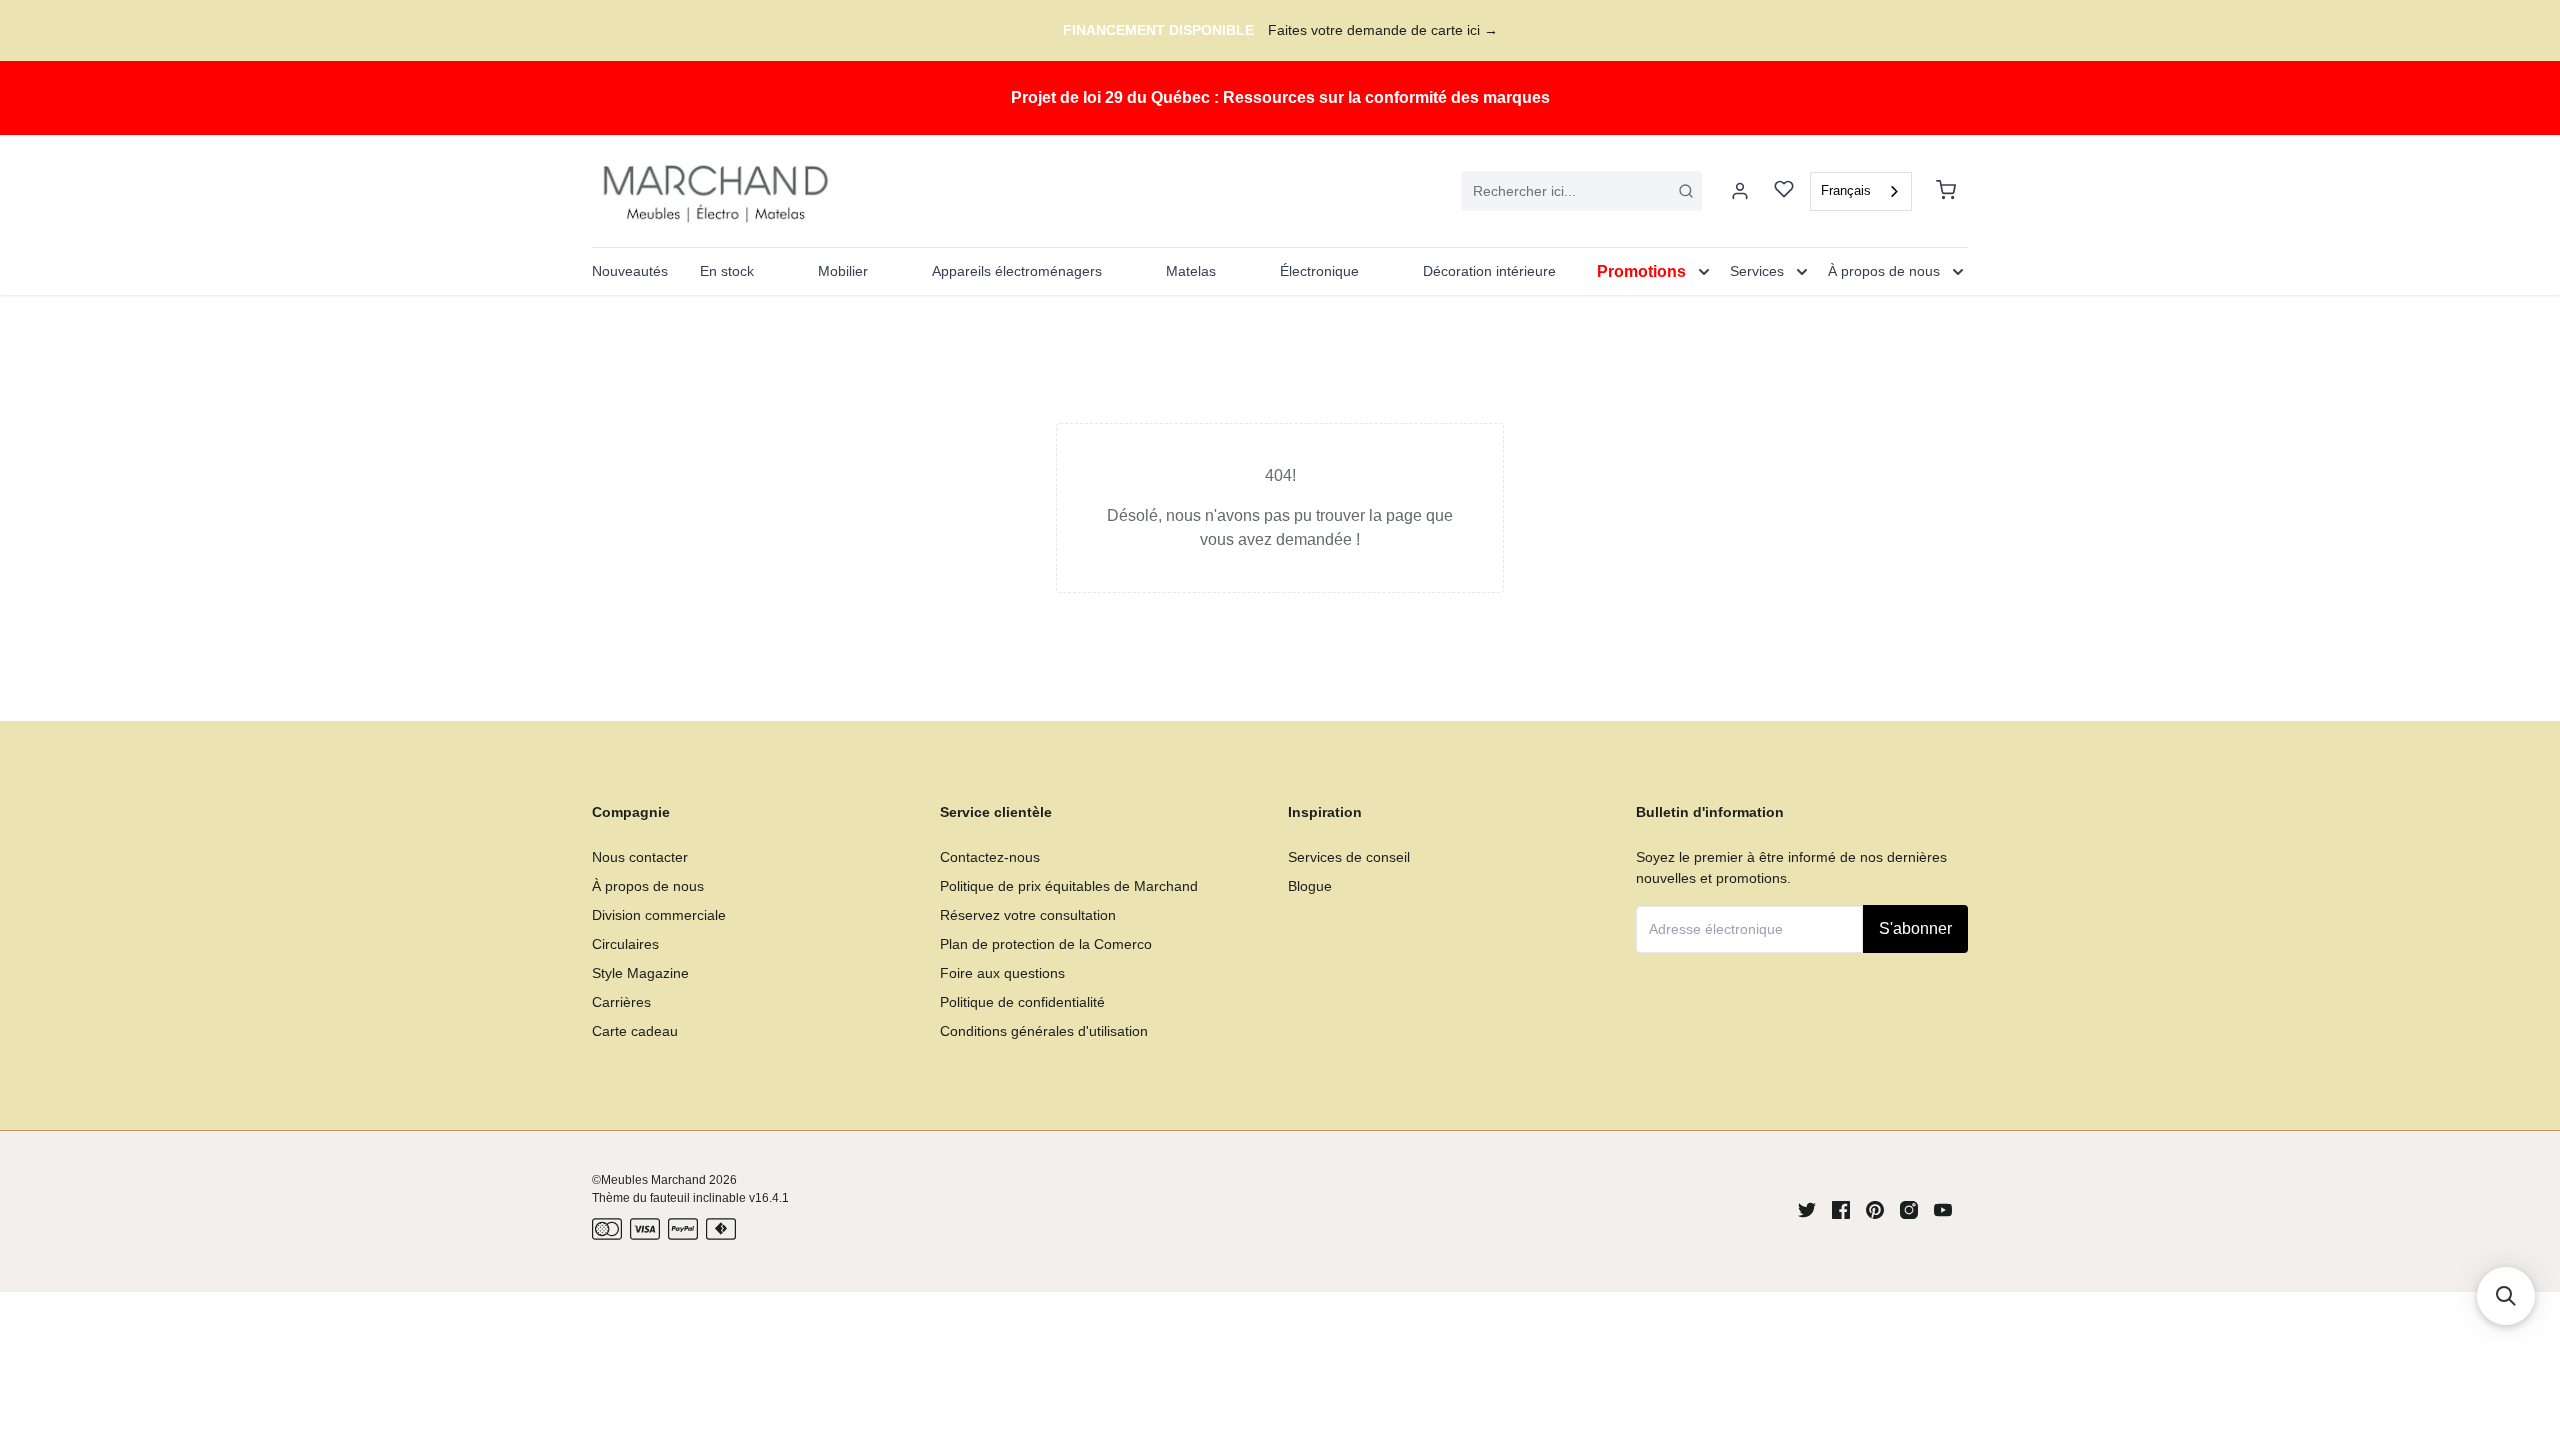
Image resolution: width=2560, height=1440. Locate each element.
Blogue (1310, 886)
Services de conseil (1349, 857)
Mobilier (843, 271)
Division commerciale (659, 915)
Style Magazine (640, 973)
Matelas (1191, 271)
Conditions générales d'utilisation (1044, 1031)
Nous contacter (640, 857)
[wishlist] (1784, 191)
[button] (2506, 1296)
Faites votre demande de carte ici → (1383, 30)
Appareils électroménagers (1017, 271)
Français (1846, 190)
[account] (1740, 191)
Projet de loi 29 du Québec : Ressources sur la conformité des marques (1280, 97)
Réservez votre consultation (1028, 915)
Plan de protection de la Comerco (1046, 944)
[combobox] (1581, 191)
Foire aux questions (1002, 973)
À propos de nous (648, 886)
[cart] (1946, 191)
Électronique (1319, 271)
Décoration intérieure (1489, 271)
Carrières (621, 1002)
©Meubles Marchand (649, 1180)
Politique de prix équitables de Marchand (1069, 886)
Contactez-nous (990, 857)
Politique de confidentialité (1022, 1002)
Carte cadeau (635, 1031)
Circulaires (625, 944)
